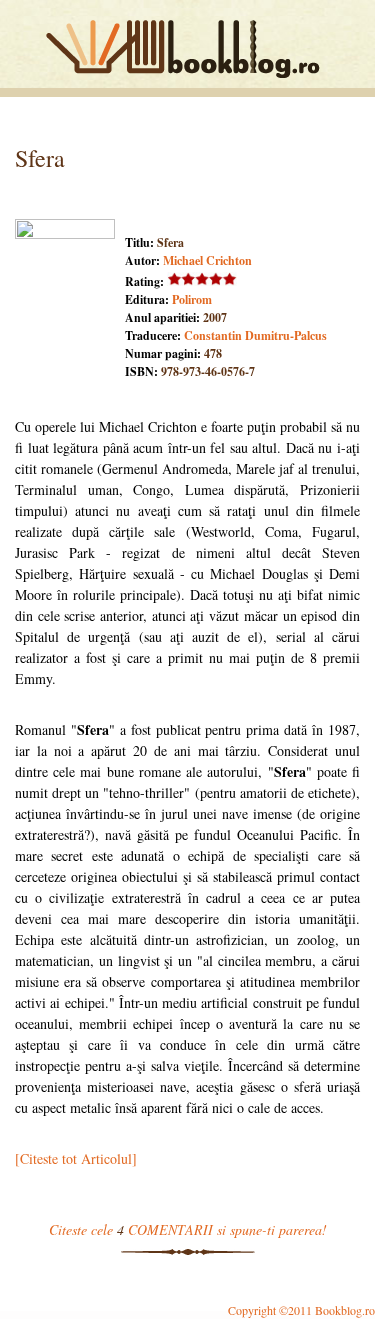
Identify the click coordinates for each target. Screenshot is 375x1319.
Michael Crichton (207, 260)
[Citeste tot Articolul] (76, 1158)
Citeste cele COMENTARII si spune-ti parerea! (188, 1229)
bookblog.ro (188, 49)
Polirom (192, 299)
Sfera (40, 158)
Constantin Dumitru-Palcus (255, 335)
